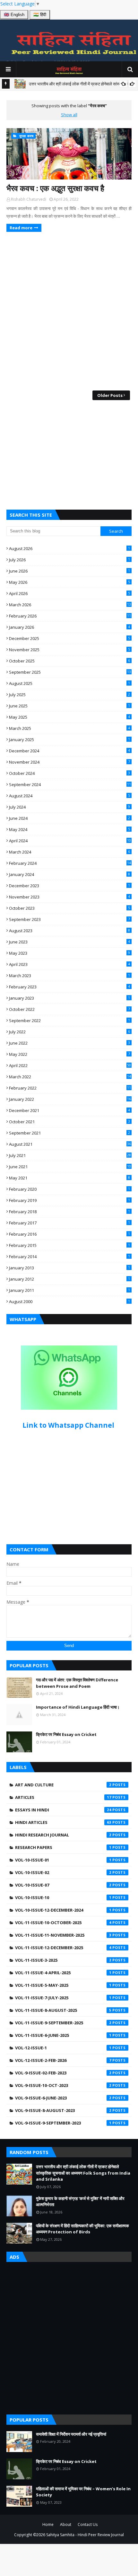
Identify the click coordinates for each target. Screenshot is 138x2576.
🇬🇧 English (14, 15)
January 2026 (69, 627)
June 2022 (69, 1043)
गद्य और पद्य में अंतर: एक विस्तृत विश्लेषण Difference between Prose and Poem (77, 1683)
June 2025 (69, 706)
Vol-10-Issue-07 (63, 1885)
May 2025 (69, 717)
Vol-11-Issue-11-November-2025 (63, 1935)
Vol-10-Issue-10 (63, 1897)
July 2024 (69, 807)
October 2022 (69, 1009)
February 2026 (70, 616)
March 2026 (70, 605)
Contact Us (88, 2524)
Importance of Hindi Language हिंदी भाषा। (78, 1707)
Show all (69, 115)
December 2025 (69, 638)
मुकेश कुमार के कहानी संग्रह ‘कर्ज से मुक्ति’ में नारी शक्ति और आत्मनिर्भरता (80, 2202)
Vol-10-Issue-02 (63, 1872)
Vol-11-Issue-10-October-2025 (63, 1923)
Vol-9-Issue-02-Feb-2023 (63, 2073)
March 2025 (69, 728)
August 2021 (70, 1144)
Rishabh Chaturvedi (29, 199)
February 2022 (70, 1088)
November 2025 (69, 650)
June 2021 (70, 1167)
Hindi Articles (63, 1822)
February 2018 (69, 1212)
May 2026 (69, 582)
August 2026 (69, 548)
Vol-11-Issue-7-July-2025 (63, 1998)
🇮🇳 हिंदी (40, 15)
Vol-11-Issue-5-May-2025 (63, 1985)
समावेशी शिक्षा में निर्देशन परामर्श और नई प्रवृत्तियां (71, 2434)
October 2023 (69, 908)
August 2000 (69, 1301)
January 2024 (69, 874)
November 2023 (69, 897)
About (66, 2524)
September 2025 (70, 672)
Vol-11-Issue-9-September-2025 (63, 2023)
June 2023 (69, 942)
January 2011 (69, 1290)
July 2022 (69, 1032)
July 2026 (69, 560)
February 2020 (69, 1189)
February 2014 (69, 1257)
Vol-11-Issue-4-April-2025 (63, 1973)
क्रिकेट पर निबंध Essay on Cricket (66, 1734)
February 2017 (69, 1223)
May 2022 (69, 1054)
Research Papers (63, 1847)
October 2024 (69, 773)
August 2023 (69, 931)
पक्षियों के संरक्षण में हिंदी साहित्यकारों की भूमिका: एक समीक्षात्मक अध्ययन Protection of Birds (82, 2229)
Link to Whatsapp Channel (69, 1425)
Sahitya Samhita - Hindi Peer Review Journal (85, 2535)
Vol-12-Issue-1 (63, 2048)
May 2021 (69, 1178)
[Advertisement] (69, 455)
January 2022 (70, 1099)
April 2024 (70, 841)
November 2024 (69, 762)
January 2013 (69, 1268)
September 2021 (69, 1133)
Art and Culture (63, 1785)
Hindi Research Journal (63, 1835)
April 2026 (69, 593)
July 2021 (70, 1155)
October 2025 (69, 661)
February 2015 (69, 1245)
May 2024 (69, 829)
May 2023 (69, 953)
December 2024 (69, 751)
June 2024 (69, 818)
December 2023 (69, 886)
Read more (21, 228)
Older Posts (110, 395)
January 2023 (69, 998)
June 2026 (69, 571)
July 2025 (69, 695)
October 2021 (69, 1122)
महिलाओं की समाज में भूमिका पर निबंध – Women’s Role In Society (83, 2492)
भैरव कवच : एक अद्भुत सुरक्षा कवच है (55, 188)
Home (48, 2524)
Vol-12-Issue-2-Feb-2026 (63, 2060)
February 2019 (69, 1200)
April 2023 (69, 964)
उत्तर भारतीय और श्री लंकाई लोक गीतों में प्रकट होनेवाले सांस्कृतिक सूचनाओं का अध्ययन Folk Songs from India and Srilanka (83, 2173)
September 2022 (69, 1021)
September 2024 (70, 784)
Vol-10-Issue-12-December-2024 (63, 1910)
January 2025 (69, 740)
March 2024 (69, 852)
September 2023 (69, 919)
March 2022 (70, 1077)
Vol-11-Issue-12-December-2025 (63, 1948)
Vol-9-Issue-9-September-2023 (63, 2123)
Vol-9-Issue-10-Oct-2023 (63, 2085)
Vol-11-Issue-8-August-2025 (63, 2010)
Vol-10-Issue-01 (63, 1860)
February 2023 (69, 987)
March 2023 (69, 976)
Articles (63, 1797)
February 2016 (69, 1234)
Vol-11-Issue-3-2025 (63, 1960)
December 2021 (69, 1110)
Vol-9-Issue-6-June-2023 (63, 2098)
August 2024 (69, 796)
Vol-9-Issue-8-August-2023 (63, 2110)
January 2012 (69, 1279)
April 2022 (70, 1065)
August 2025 (69, 683)
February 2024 (70, 863)
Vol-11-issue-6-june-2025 (63, 2035)
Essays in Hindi (63, 1810)
